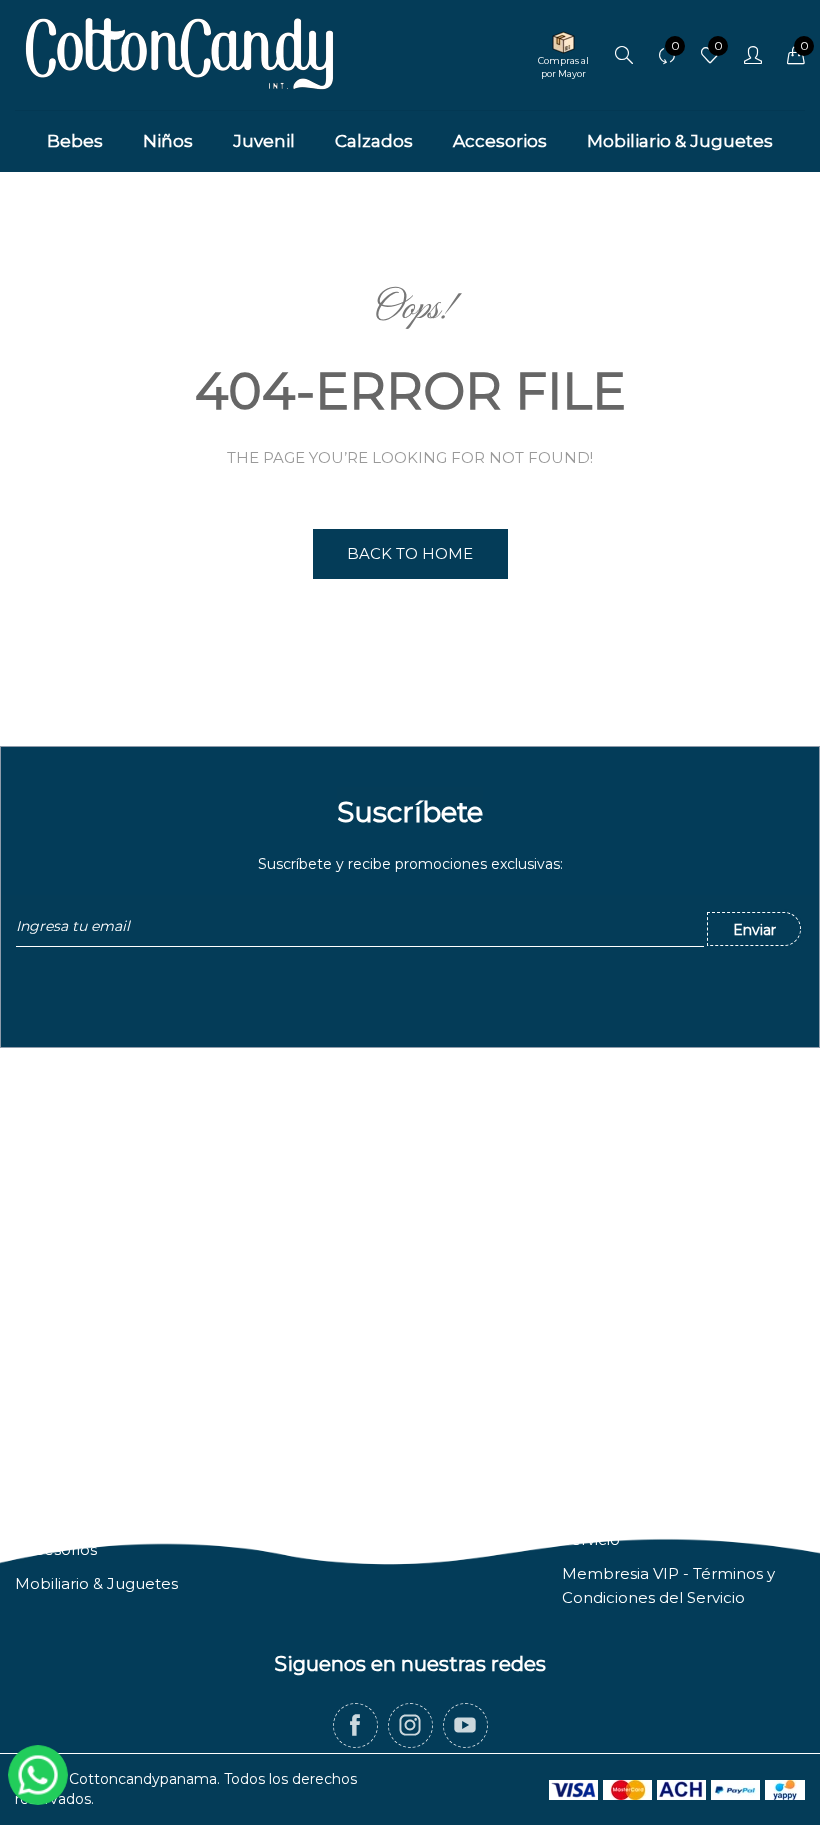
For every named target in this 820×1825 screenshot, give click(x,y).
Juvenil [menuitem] (264, 141)
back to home (410, 553)
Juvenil (41, 1481)
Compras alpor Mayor (563, 67)
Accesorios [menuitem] (500, 141)
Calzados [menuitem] (374, 141)
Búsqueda (327, 1413)
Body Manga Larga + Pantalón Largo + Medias (222, 1788)
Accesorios (56, 1549)
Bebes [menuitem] (75, 141)
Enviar (754, 930)
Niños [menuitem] (168, 141)
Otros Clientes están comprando (200, 1742)
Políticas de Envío (628, 1413)
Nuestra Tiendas (349, 1447)
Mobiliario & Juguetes (96, 1583)
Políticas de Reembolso (652, 1481)
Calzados (49, 1515)
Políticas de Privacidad (646, 1447)
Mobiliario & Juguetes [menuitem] (680, 141)
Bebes (40, 1413)
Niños (36, 1447)
